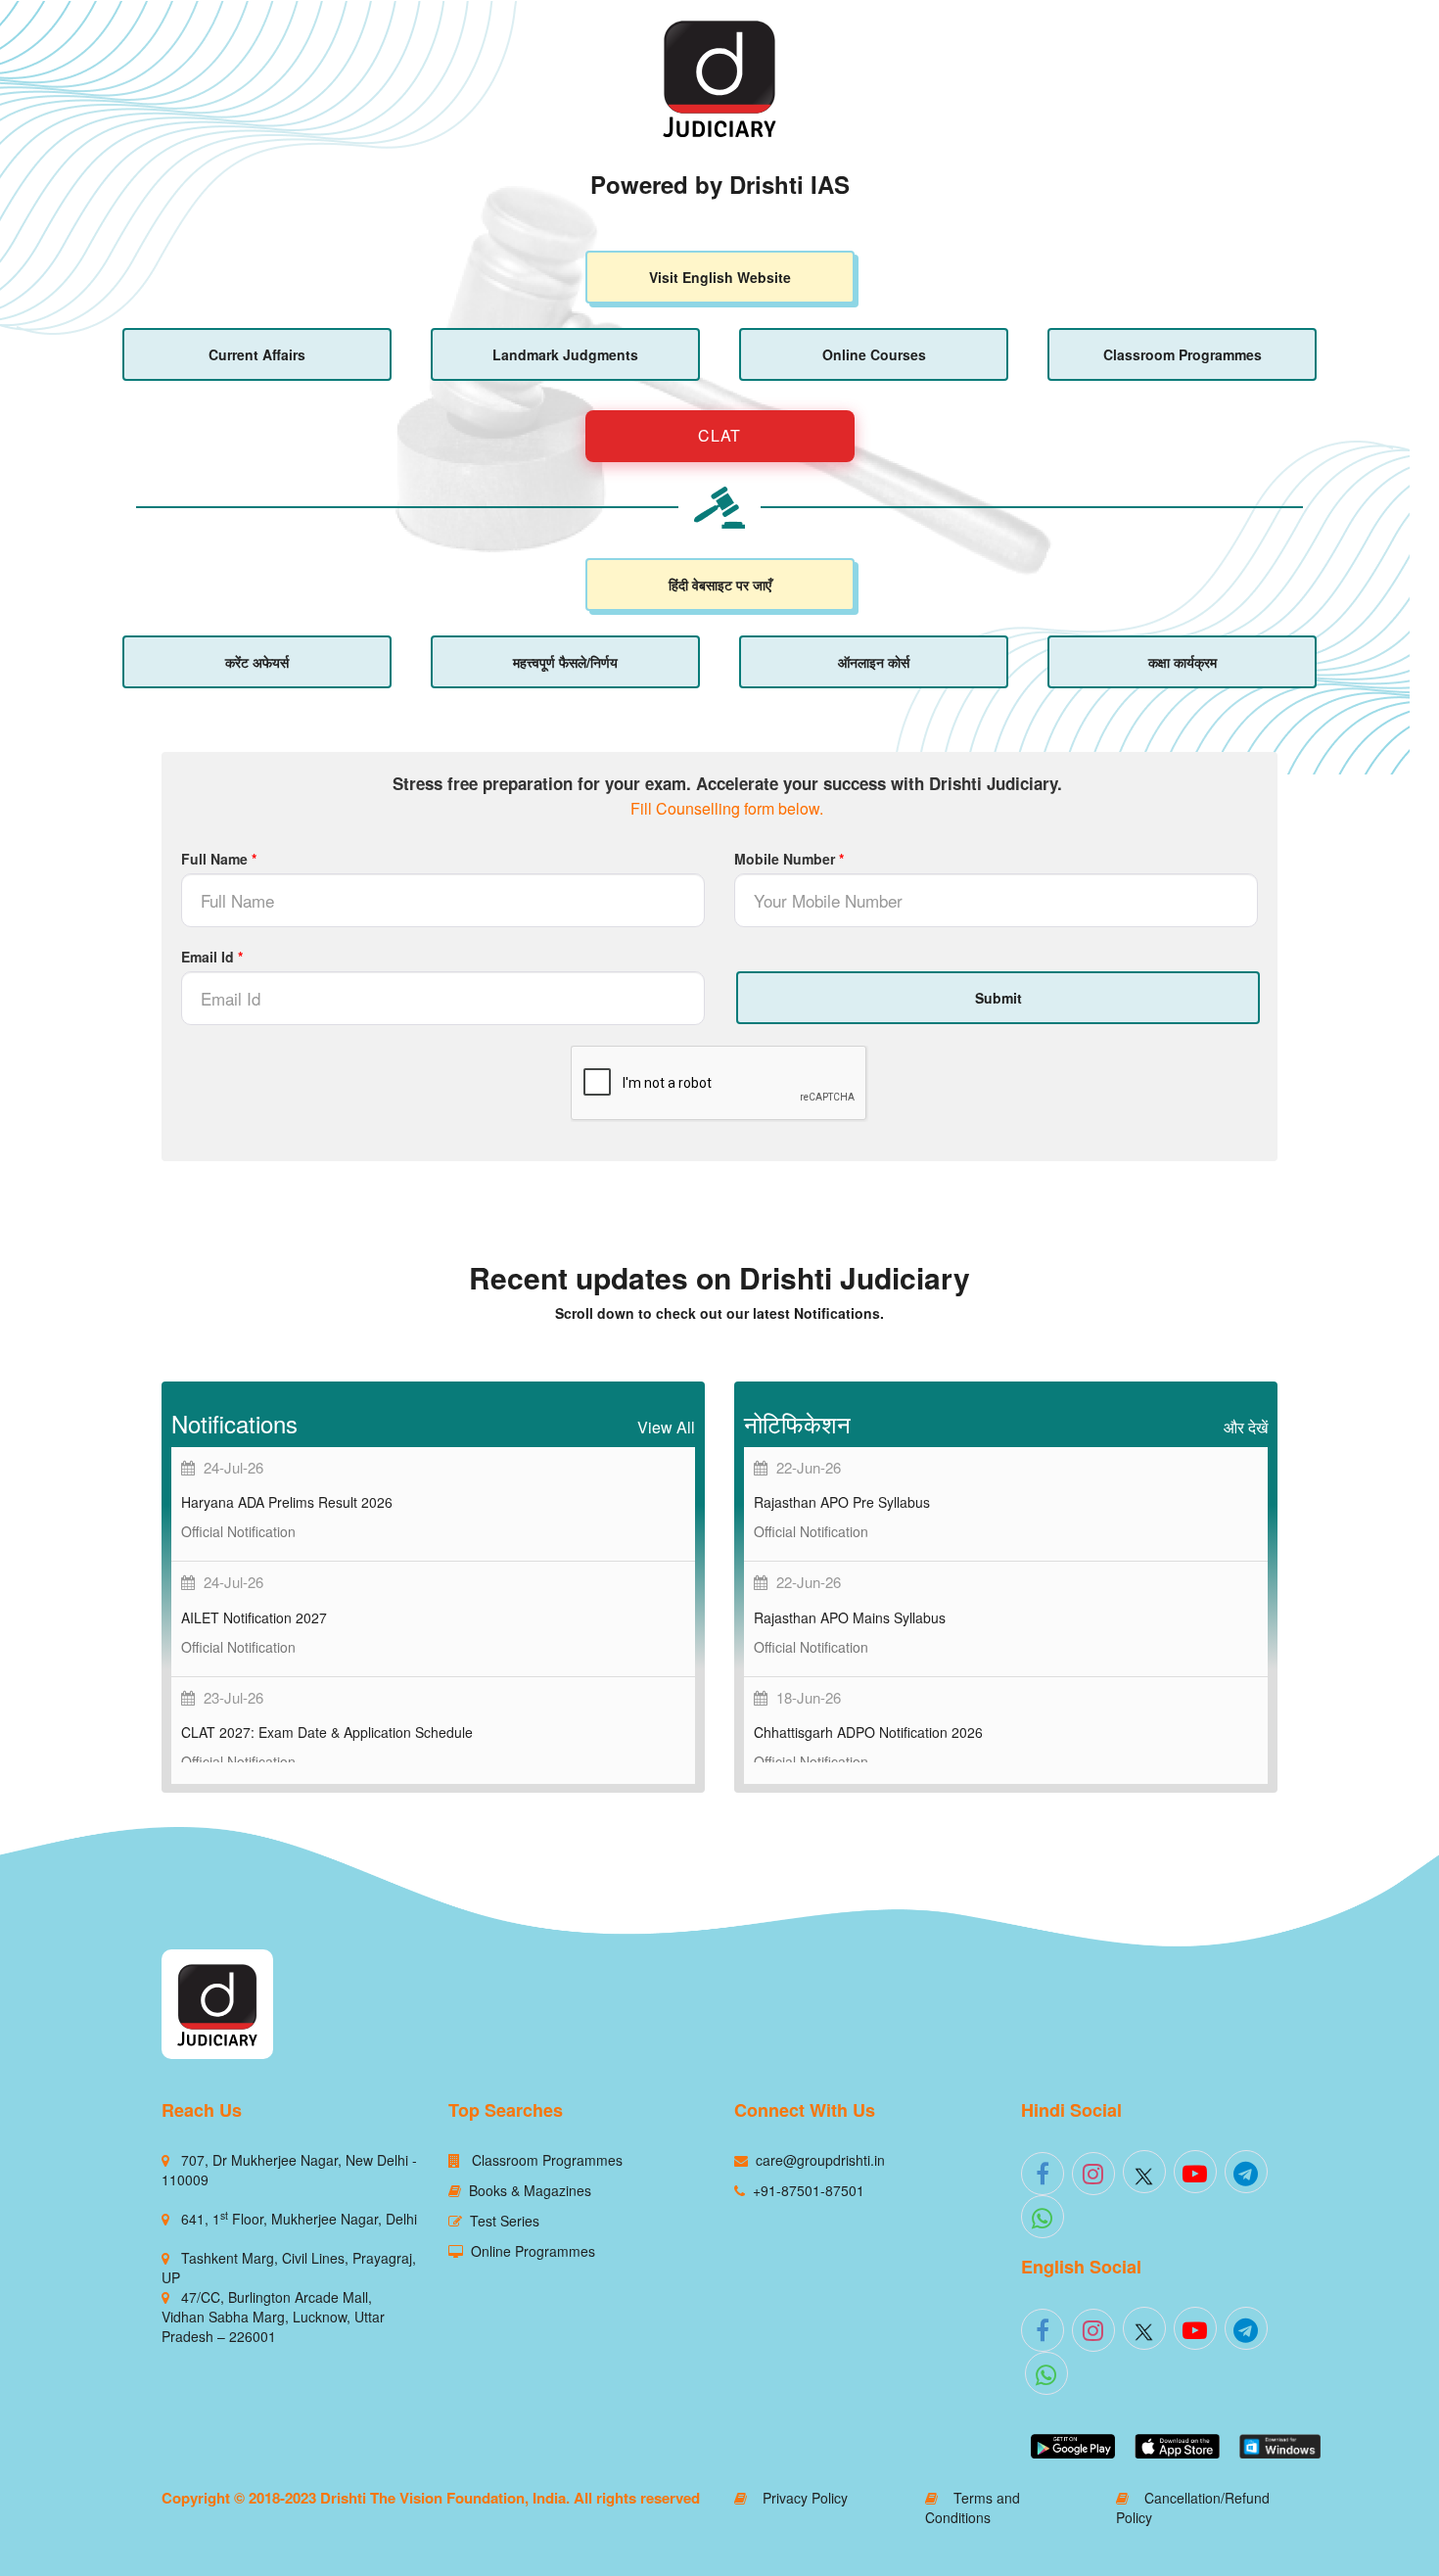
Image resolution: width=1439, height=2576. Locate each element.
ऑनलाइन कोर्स (874, 662)
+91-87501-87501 (809, 2190)
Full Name (219, 859)
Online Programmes (533, 2251)
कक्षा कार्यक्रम (1183, 662)
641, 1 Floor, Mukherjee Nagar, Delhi (299, 2219)
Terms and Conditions (973, 2507)
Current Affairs (257, 354)
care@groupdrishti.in (820, 2160)
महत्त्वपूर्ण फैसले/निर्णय (565, 662)
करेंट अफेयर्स (257, 662)
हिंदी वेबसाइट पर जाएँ (720, 585)
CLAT (719, 435)
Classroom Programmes (1183, 354)
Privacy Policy (797, 2498)
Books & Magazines (530, 2190)
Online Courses (874, 354)
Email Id (212, 957)
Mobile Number (789, 859)
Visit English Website (720, 277)
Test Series (505, 2221)
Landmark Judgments (565, 354)
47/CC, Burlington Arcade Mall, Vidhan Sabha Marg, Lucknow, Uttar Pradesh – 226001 (273, 2317)
